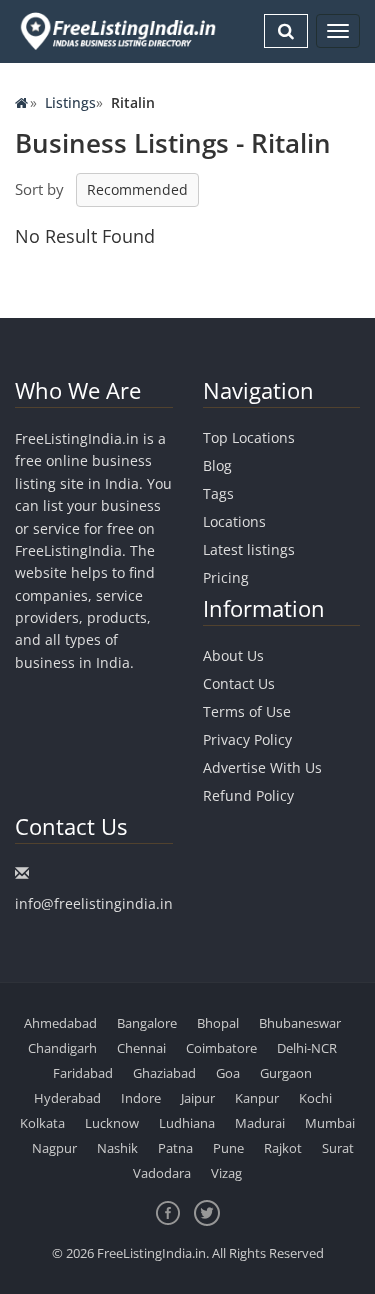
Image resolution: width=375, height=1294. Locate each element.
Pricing (226, 577)
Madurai (260, 1123)
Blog (217, 465)
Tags (218, 493)
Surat (338, 1148)
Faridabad (83, 1073)
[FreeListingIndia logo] (119, 31)
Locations (234, 521)
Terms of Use (247, 711)
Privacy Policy (247, 739)
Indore (141, 1098)
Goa (228, 1073)
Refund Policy (248, 795)
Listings (70, 102)
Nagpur (54, 1148)
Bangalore (147, 1023)
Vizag (226, 1173)
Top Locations (249, 437)
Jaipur (198, 1098)
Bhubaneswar (300, 1023)
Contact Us (239, 683)
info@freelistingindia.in (94, 903)
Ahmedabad (60, 1023)
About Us (233, 655)
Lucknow (112, 1123)
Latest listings (249, 549)
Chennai (141, 1048)
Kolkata (42, 1123)
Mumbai (330, 1123)
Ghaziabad (164, 1073)
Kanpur (257, 1098)
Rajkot (283, 1148)
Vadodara (162, 1173)
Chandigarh (62, 1048)
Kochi (315, 1098)
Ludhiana (187, 1123)
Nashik (117, 1148)
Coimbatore (221, 1048)
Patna (175, 1148)
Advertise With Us (262, 767)
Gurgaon (286, 1073)
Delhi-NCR (307, 1048)
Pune (228, 1148)
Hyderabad (67, 1098)
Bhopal (218, 1023)
